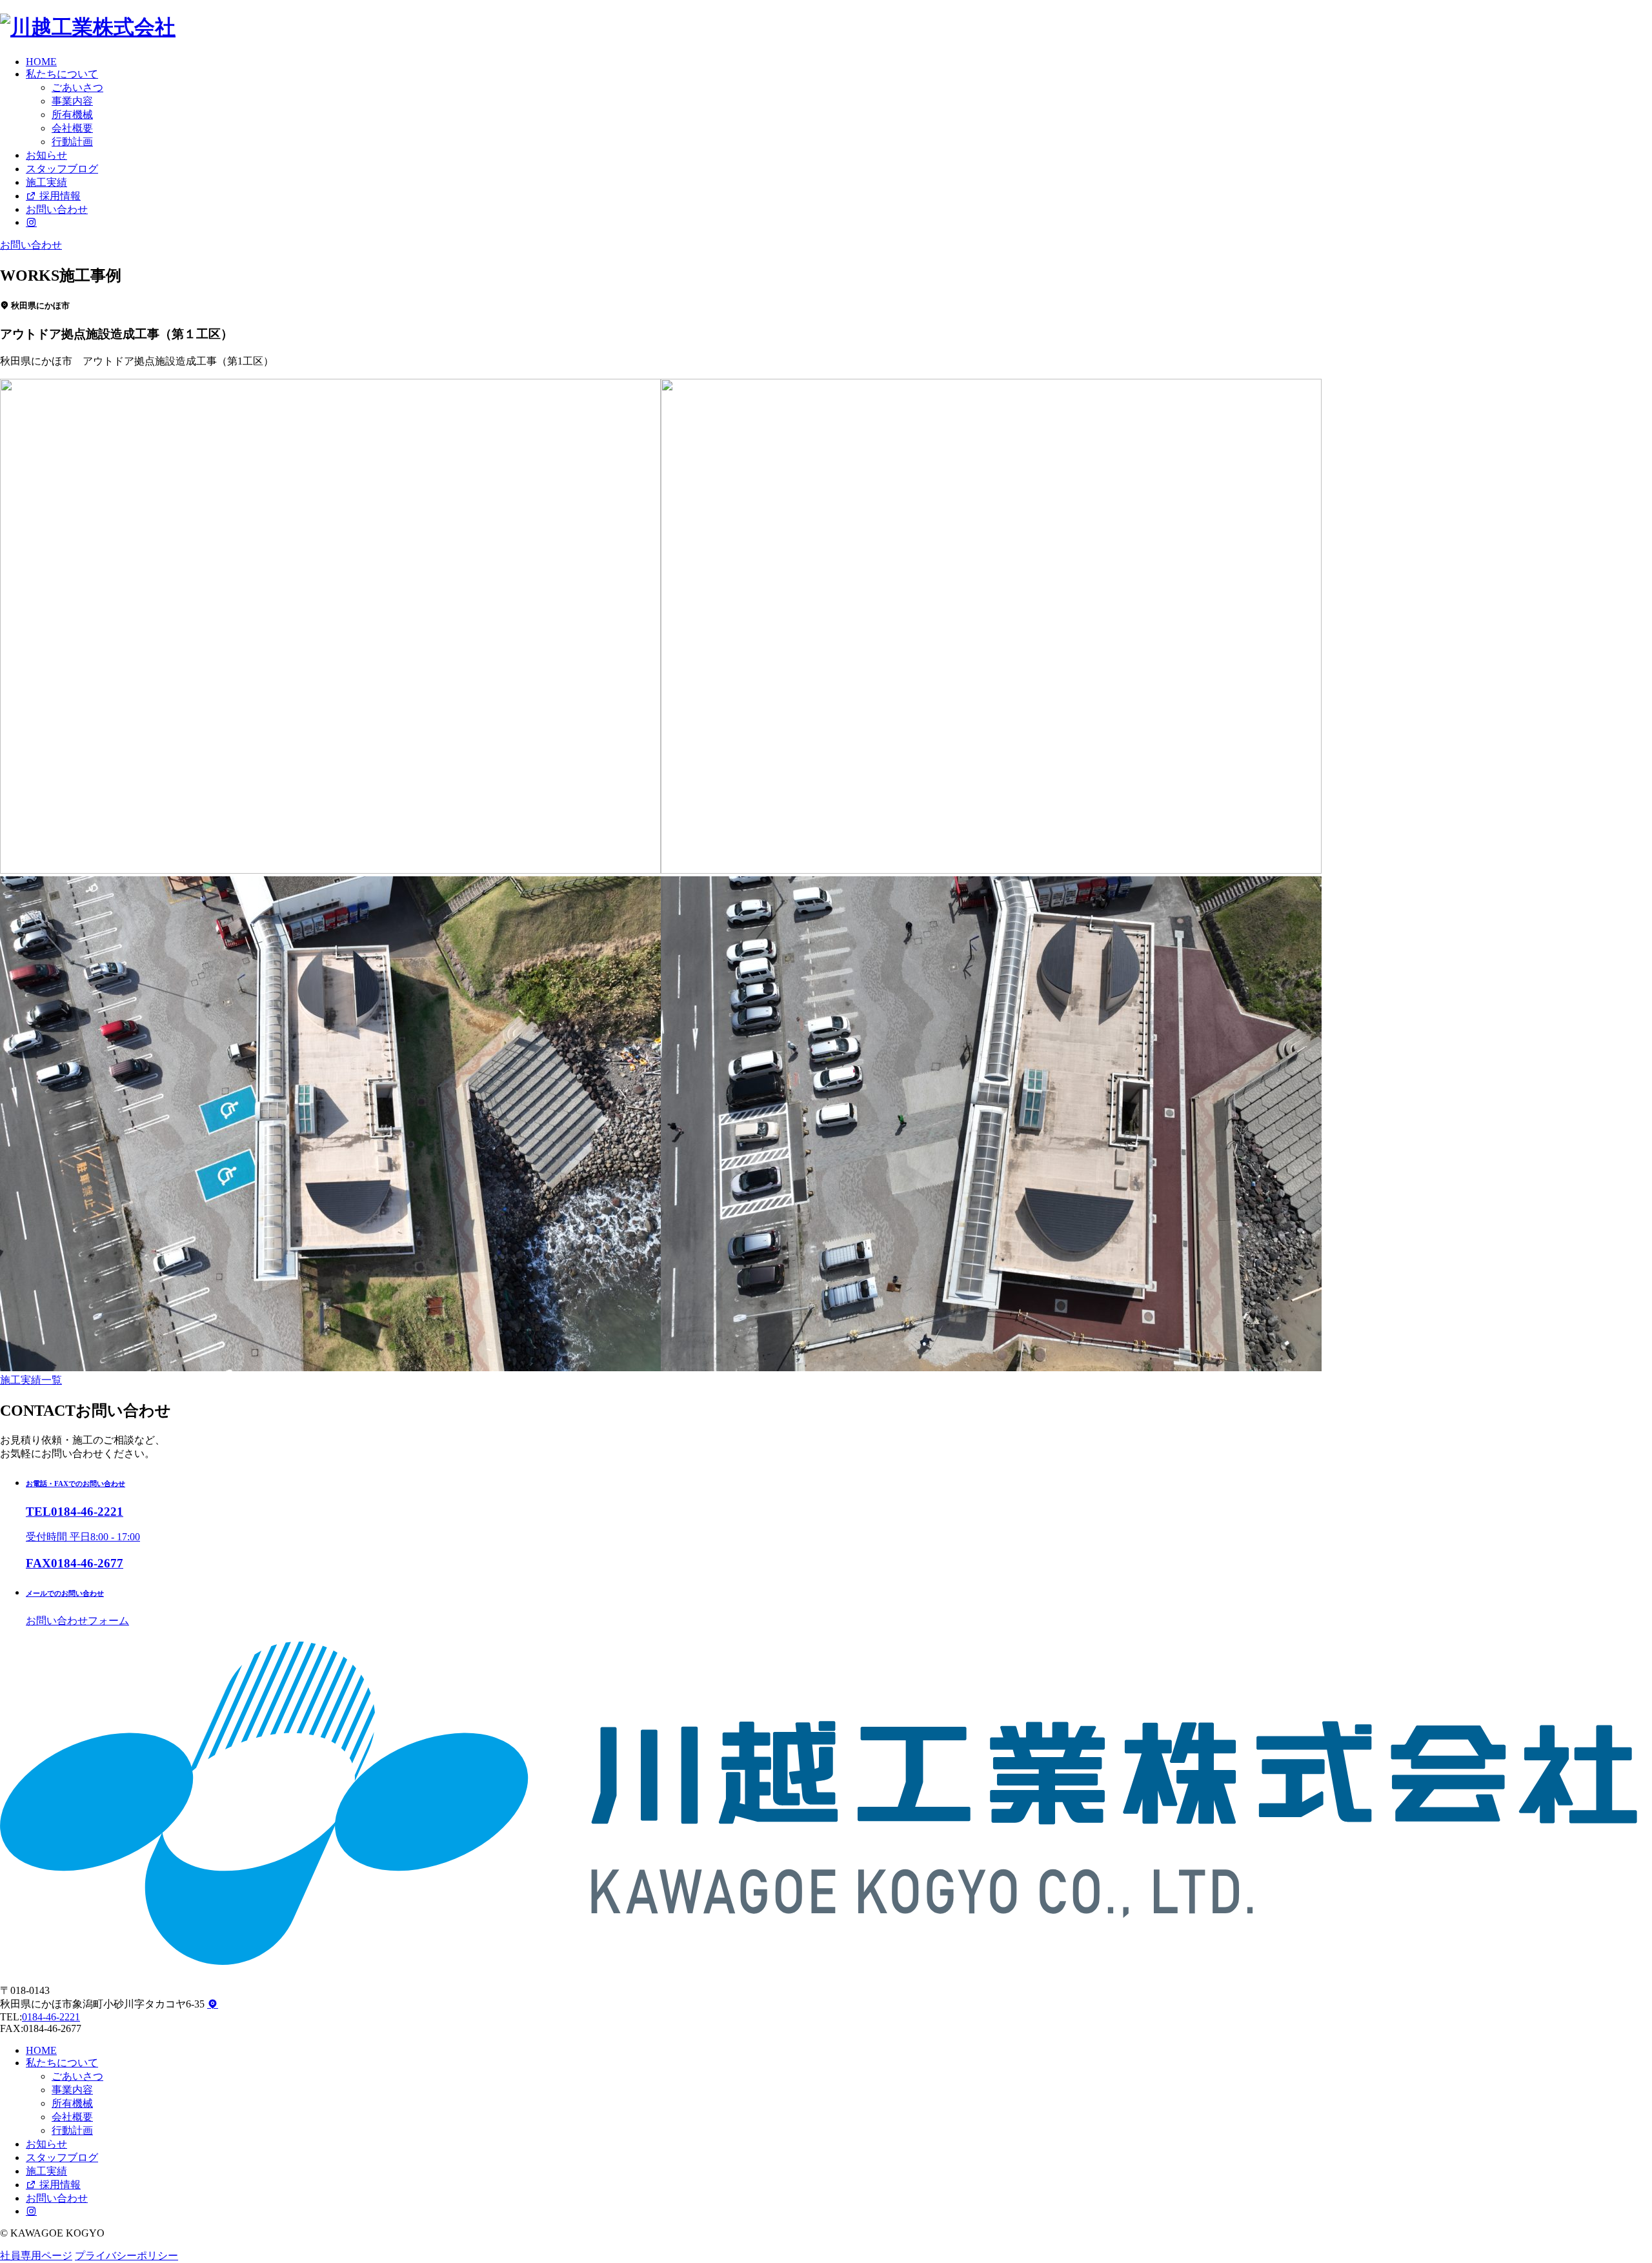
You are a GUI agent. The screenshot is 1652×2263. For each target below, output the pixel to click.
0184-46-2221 (51, 2017)
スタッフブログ (62, 169)
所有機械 (72, 115)
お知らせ (46, 155)
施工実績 (46, 182)
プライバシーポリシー (126, 2256)
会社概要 (72, 128)
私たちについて (62, 74)
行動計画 (72, 142)
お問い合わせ (57, 209)
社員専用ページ (36, 2256)
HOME (41, 62)
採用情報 (59, 196)
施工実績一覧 (31, 1380)
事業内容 (72, 101)
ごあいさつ (77, 87)
